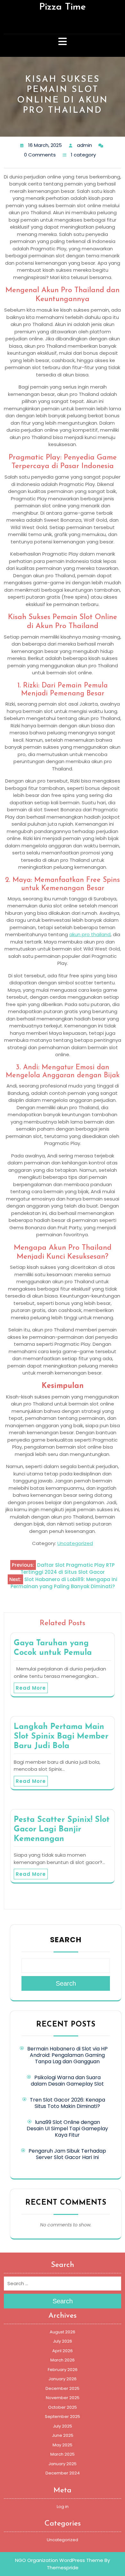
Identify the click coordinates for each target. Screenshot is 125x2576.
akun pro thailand (90, 934)
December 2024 (63, 2473)
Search (66, 1940)
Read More (31, 1688)
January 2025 (63, 2464)
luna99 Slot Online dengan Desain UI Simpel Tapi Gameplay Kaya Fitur (67, 2129)
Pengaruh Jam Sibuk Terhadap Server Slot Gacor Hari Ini (67, 2154)
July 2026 (63, 2341)
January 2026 (63, 2379)
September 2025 (63, 2417)
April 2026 (63, 2351)
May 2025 (63, 2445)
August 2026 (63, 2332)
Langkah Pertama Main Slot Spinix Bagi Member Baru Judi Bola (61, 1736)
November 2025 (63, 2398)
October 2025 (63, 2407)
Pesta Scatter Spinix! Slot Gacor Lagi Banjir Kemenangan (62, 1829)
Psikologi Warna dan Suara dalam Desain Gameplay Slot (67, 2081)
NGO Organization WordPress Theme (59, 2560)
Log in (63, 2507)
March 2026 (63, 2360)
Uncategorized (75, 1543)
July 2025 (63, 2426)
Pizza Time (63, 7)
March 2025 (63, 2454)
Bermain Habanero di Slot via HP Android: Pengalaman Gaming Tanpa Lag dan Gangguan (67, 2055)
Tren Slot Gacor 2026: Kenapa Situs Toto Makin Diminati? (67, 2103)
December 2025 (63, 2388)
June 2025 (63, 2435)
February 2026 (63, 2370)
